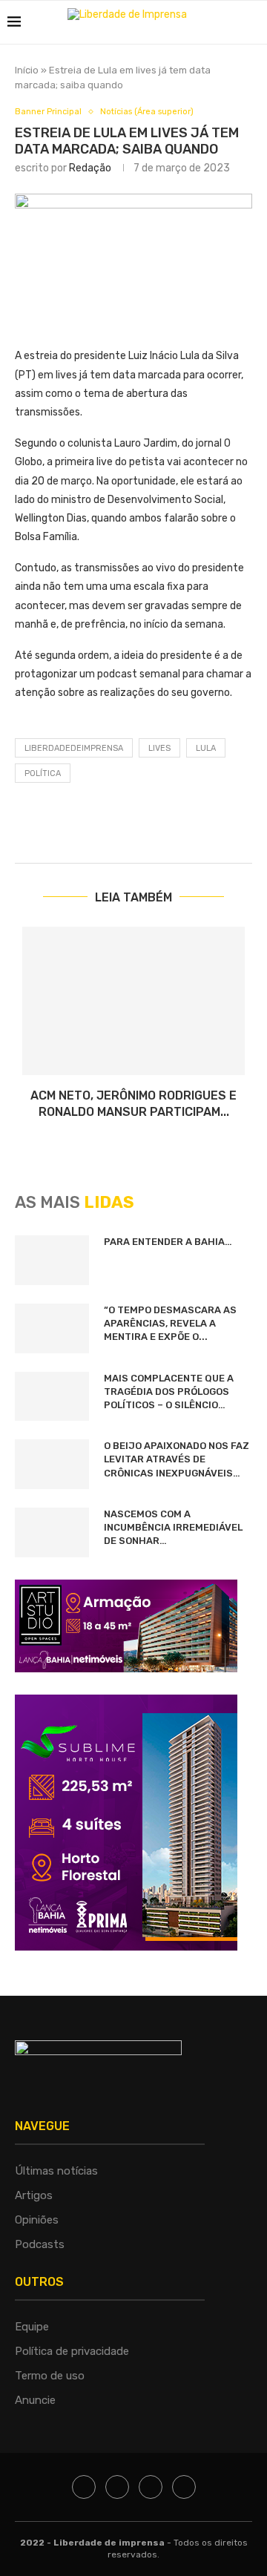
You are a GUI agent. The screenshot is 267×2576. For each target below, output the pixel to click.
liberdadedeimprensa (74, 748)
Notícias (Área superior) (147, 112)
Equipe (32, 2327)
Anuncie (35, 2400)
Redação (90, 168)
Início (27, 70)
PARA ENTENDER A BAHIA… (168, 1242)
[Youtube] (184, 2487)
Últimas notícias (56, 2171)
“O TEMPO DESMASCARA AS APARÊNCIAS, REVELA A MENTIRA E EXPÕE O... (170, 1323)
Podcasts (40, 2244)
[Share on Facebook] (191, 828)
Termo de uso (50, 2376)
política (43, 773)
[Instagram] (151, 2487)
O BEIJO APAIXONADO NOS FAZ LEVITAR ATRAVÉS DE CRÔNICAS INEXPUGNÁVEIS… (177, 1459)
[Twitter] (117, 2487)
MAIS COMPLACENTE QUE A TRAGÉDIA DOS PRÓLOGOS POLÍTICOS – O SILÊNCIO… (169, 1391)
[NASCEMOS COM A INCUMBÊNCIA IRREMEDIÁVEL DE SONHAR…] (52, 1532)
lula (206, 748)
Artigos (34, 2195)
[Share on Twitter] (226, 828)
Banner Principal (48, 112)
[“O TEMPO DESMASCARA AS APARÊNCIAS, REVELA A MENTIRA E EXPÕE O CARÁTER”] (52, 1328)
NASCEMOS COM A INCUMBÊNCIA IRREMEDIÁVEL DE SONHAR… (173, 1527)
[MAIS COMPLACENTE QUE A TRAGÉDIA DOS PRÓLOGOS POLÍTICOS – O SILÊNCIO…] (52, 1397)
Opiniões (37, 2220)
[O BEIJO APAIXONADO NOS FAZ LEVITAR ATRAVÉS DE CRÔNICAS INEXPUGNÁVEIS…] (52, 1464)
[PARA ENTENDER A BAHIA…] (52, 1260)
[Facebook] (84, 2487)
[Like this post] (155, 828)
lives (159, 748)
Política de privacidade (72, 2351)
